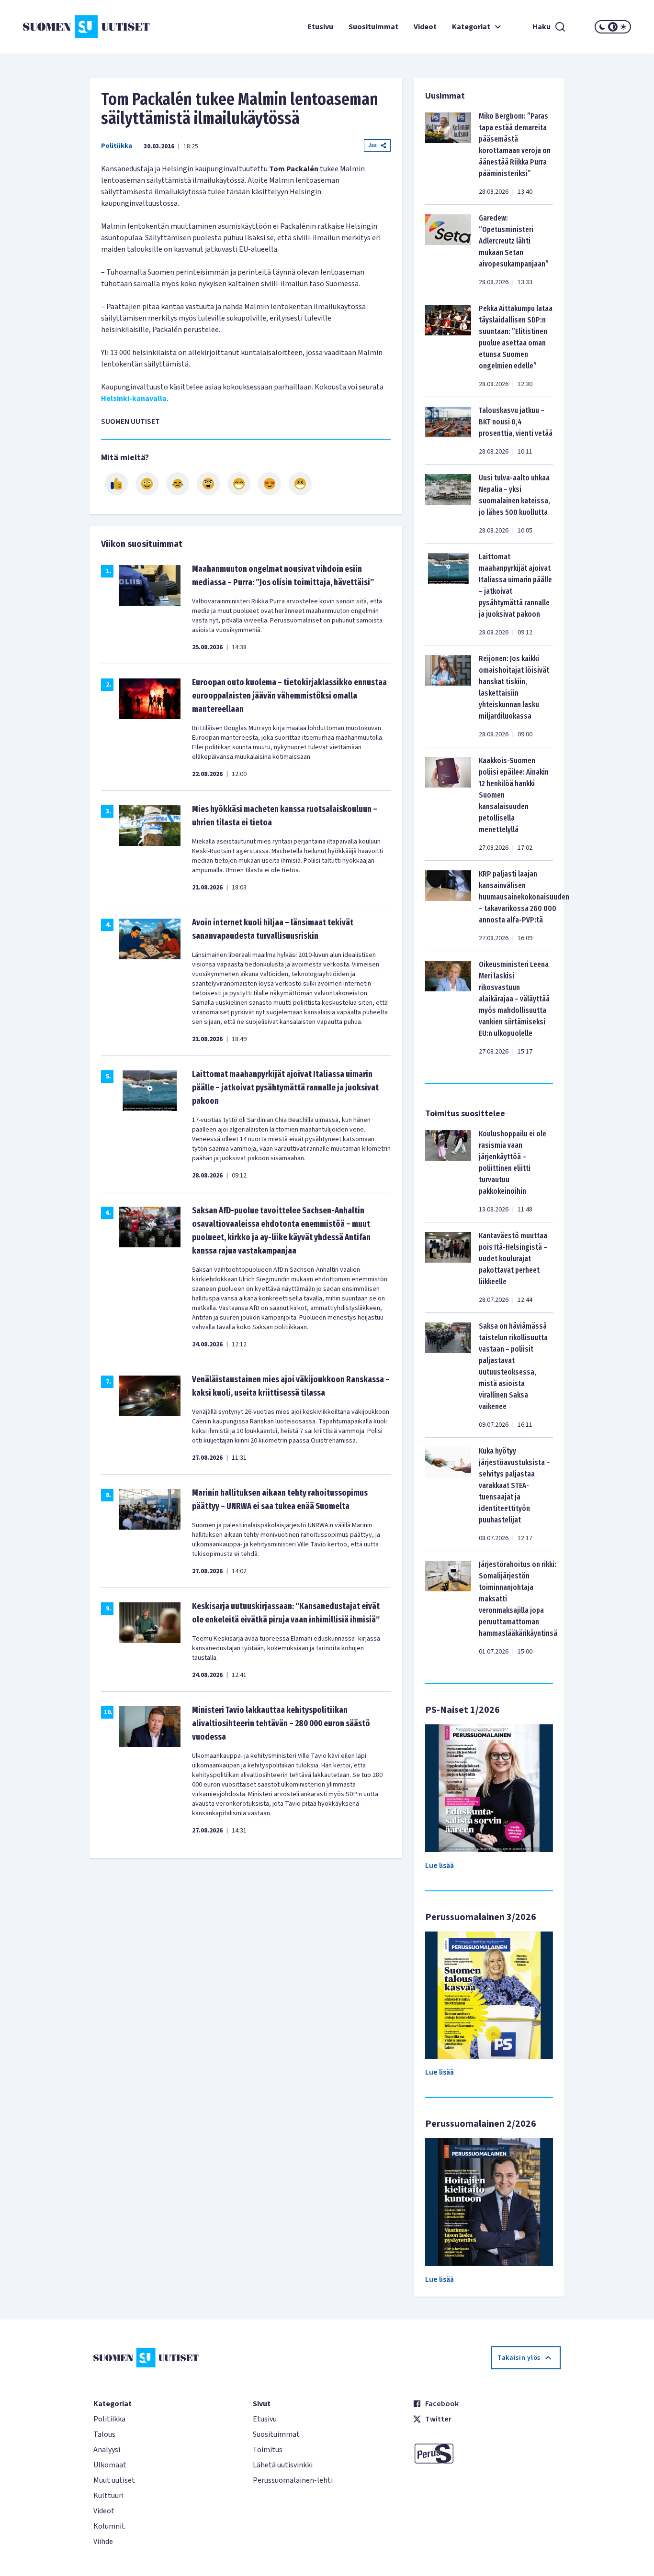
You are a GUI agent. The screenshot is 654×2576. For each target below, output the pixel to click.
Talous (104, 2434)
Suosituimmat (373, 27)
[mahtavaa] (239, 484)
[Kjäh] (300, 484)
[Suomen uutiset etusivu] (74, 27)
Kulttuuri (108, 2496)
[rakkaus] (270, 484)
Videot (425, 27)
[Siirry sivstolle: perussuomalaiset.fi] (487, 2454)
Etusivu (320, 27)
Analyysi (107, 2450)
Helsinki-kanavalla (134, 399)
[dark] (602, 27)
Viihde (103, 2542)
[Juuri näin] (116, 484)
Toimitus (268, 2450)
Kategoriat (471, 27)
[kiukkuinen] (208, 484)
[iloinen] (147, 484)
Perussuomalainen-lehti (293, 2480)
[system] (613, 27)
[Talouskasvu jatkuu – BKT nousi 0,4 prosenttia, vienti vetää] (448, 431)
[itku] (178, 484)
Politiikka (117, 146)
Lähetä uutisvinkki (283, 2465)
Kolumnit (109, 2526)
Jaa (372, 145)
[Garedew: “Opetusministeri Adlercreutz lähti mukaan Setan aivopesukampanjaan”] (448, 250)
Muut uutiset (114, 2480)
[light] (623, 27)
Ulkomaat (110, 2465)
